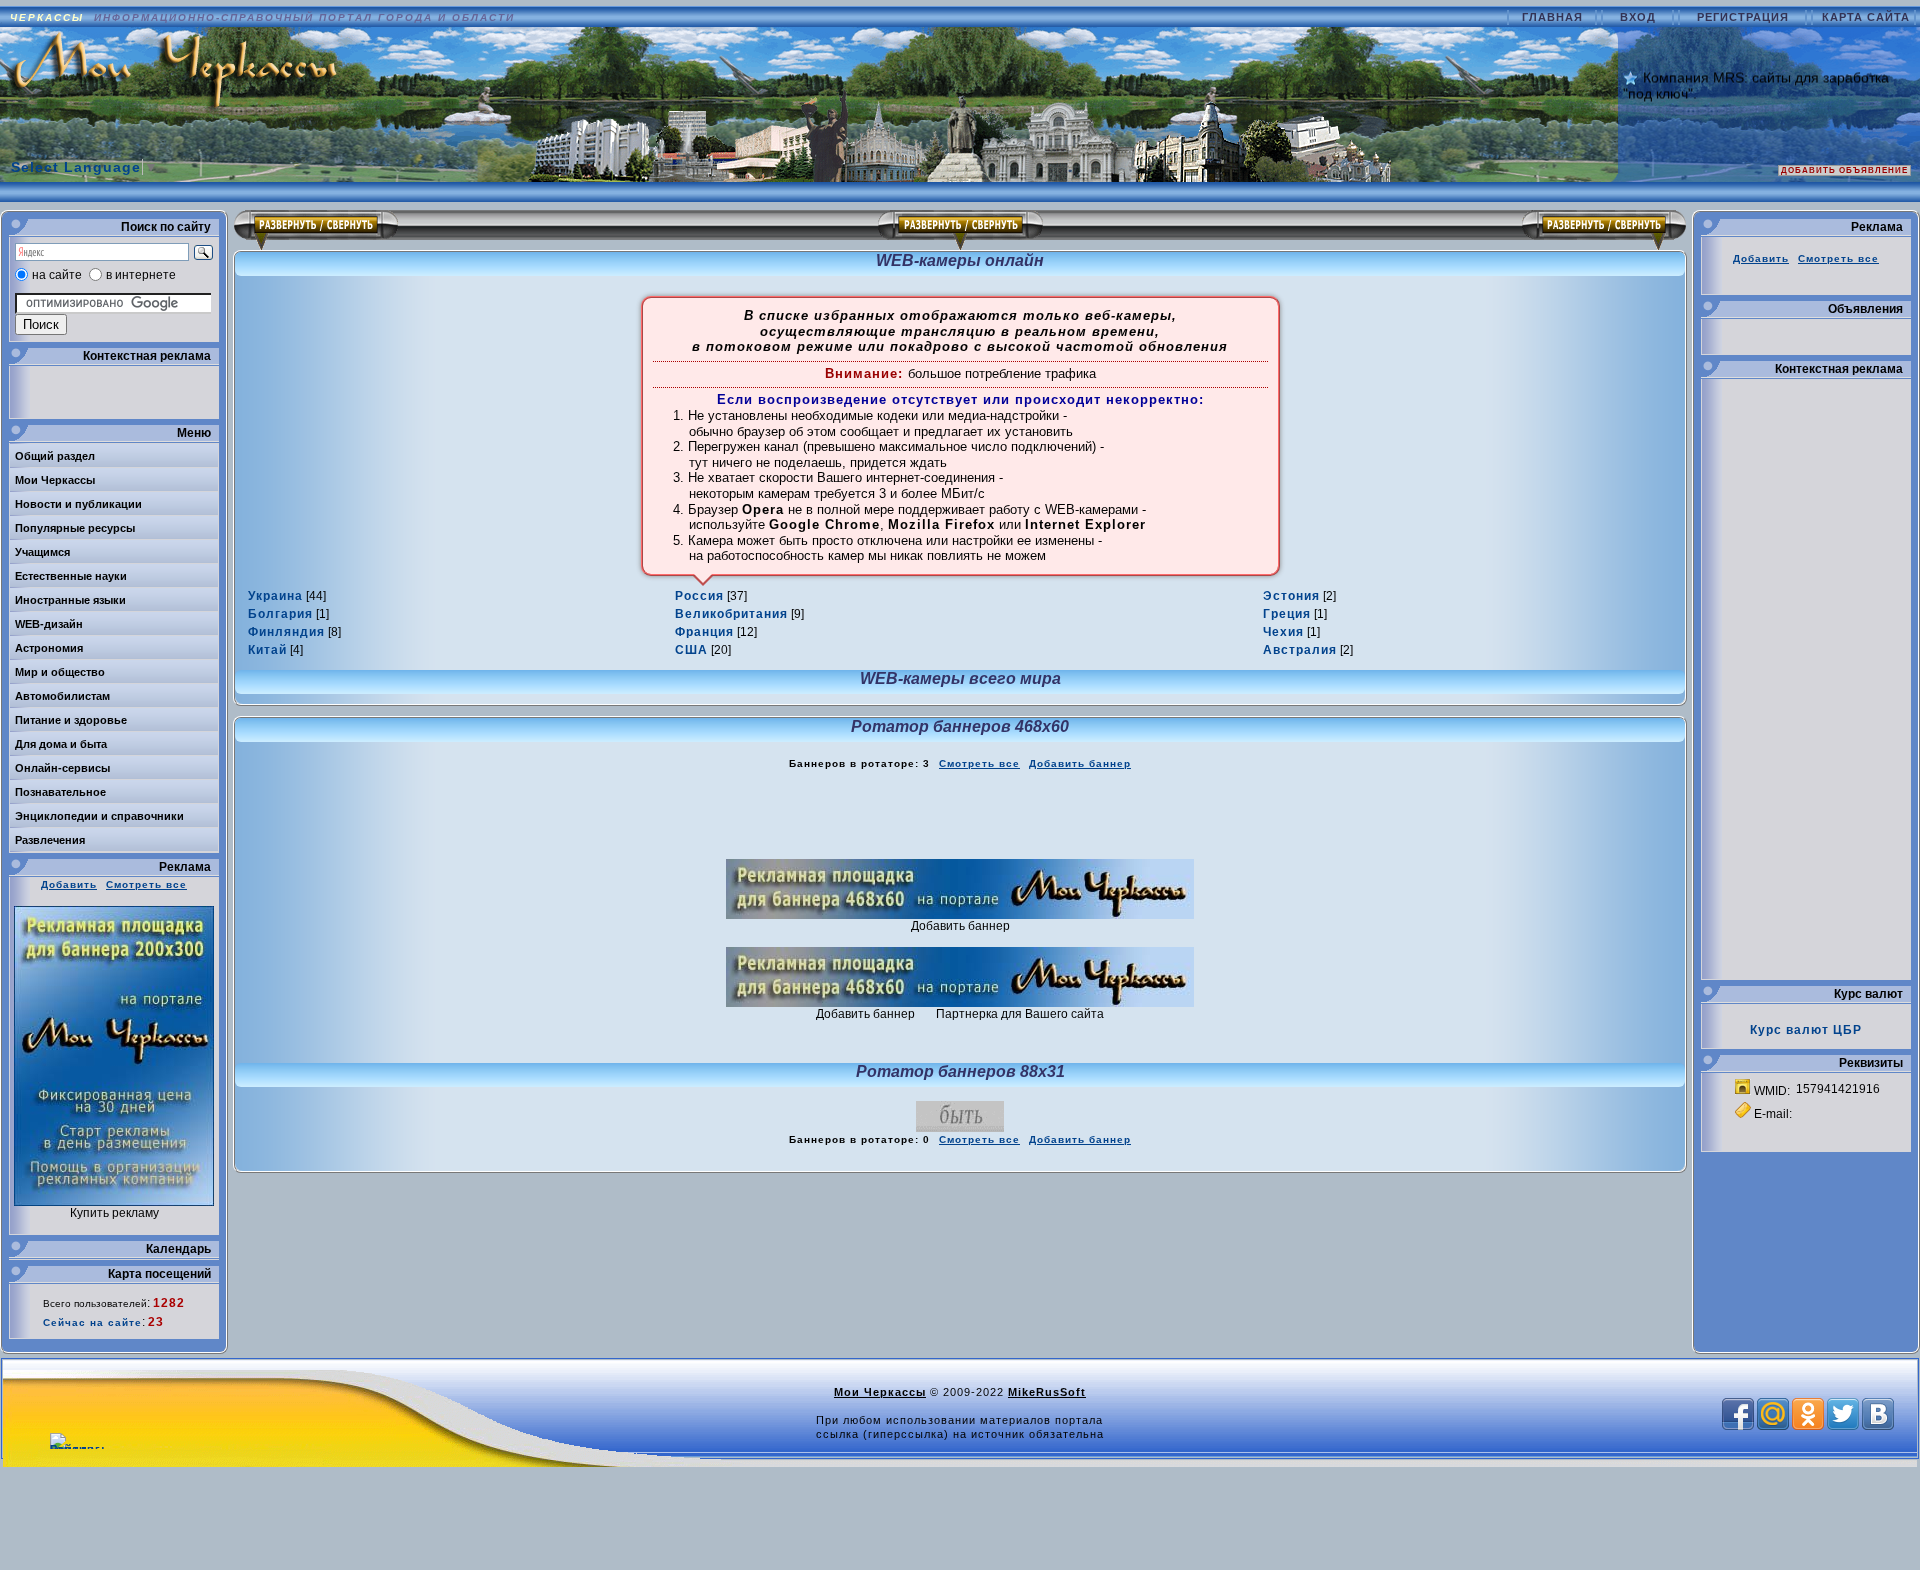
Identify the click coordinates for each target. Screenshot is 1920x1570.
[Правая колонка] (1604, 230)
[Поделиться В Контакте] (1878, 1414)
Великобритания (731, 614)
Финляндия (286, 632)
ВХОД (1640, 17)
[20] (703, 650)
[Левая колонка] (315, 230)
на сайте (57, 275)
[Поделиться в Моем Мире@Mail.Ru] (1773, 1414)
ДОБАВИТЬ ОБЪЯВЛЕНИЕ (1844, 170)
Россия (699, 596)
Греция (1287, 614)
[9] (739, 614)
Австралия (1300, 650)
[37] (711, 596)
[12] (716, 632)
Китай (267, 650)
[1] (288, 614)
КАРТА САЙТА (1866, 17)
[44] (287, 596)
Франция (704, 632)
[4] (275, 650)
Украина (275, 596)
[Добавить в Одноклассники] (1808, 1414)
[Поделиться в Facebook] (1738, 1414)
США (691, 650)
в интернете (141, 275)
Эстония (1291, 596)
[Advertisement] (960, 815)
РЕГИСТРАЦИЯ (1745, 17)
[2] (1299, 596)
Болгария (280, 614)
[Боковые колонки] (960, 230)
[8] (294, 632)
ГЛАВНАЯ (1554, 17)
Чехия (1283, 632)
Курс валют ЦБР (1806, 1030)
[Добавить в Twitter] (1843, 1414)
